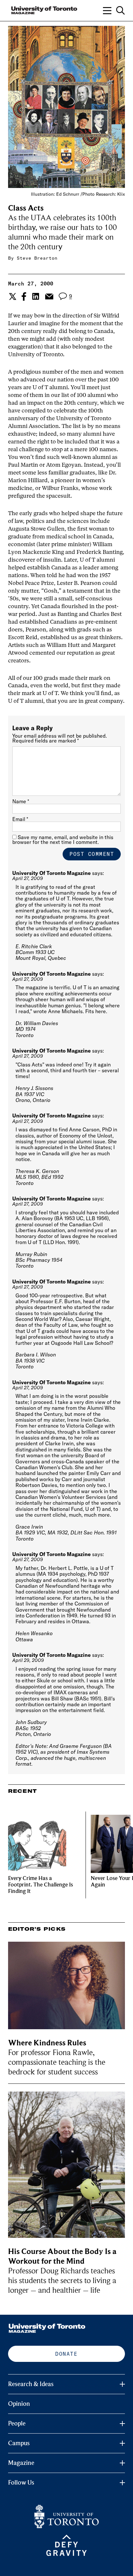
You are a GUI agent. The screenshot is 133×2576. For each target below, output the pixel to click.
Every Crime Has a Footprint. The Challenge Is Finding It (41, 1885)
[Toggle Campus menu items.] (122, 2443)
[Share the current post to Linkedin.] (36, 296)
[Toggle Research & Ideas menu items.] (122, 2384)
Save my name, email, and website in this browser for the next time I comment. (63, 840)
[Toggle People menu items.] (122, 2424)
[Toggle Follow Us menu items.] (122, 2483)
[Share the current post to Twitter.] (12, 296)
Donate (66, 2354)
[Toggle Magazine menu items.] (122, 2463)
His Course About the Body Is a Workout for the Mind (62, 2256)
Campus (19, 2443)
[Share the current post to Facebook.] (24, 296)
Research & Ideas (31, 2384)
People (17, 2424)
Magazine (21, 2463)
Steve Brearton (37, 258)
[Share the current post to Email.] (49, 296)
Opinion (19, 2404)
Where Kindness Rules (47, 2043)
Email (20, 819)
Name (21, 801)
